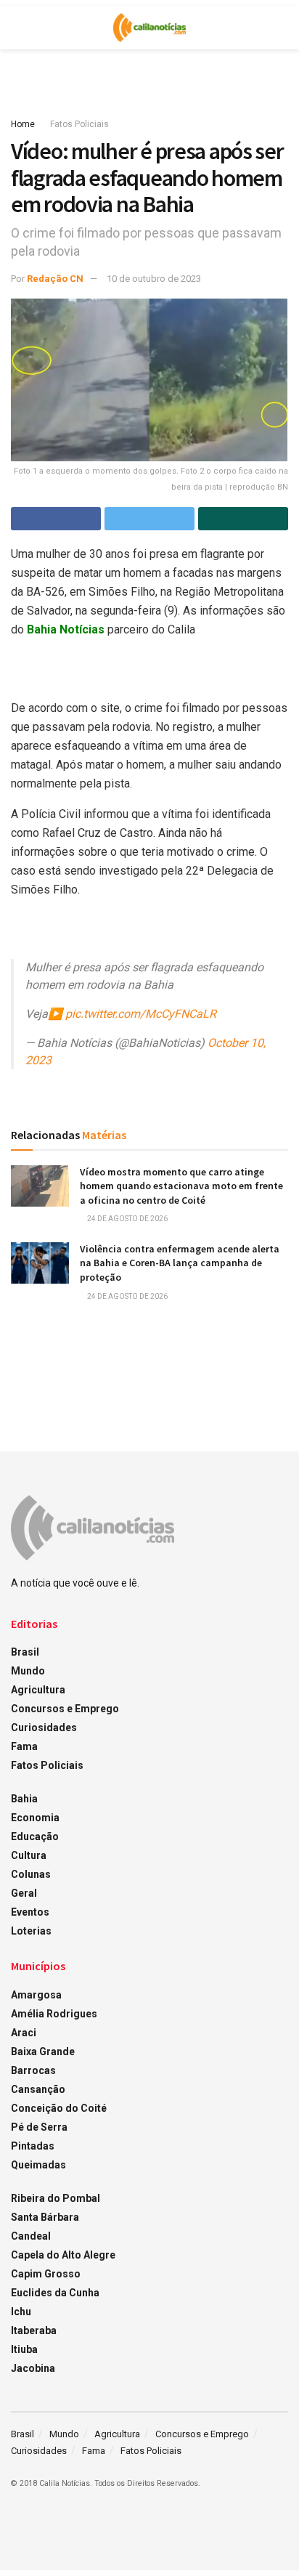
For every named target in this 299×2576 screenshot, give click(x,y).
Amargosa (36, 1995)
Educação (35, 1836)
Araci (24, 2033)
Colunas (31, 1874)
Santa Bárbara (45, 2217)
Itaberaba (34, 2330)
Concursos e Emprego (65, 1709)
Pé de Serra (39, 2127)
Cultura (29, 1855)
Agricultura (38, 1690)
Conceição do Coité (59, 2108)
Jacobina (33, 2368)
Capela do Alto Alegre (63, 2255)
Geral (24, 1893)
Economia (35, 1818)
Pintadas (33, 2146)
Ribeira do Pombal (56, 2198)
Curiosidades (44, 1728)
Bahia (24, 1799)
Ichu (21, 2312)
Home (23, 124)
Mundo (28, 1671)
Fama (24, 1746)
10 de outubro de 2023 (154, 279)
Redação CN (55, 279)
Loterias (31, 1931)
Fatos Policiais (79, 124)
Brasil (25, 1652)
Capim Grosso (46, 2274)
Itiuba (24, 2349)
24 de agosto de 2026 (127, 1219)
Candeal (31, 2236)
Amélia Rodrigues (54, 2014)
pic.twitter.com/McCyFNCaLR (141, 1014)
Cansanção (38, 2089)
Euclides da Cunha (55, 2293)
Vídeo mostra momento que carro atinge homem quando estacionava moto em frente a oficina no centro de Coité (181, 1186)
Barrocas (33, 2070)
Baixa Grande (43, 2052)
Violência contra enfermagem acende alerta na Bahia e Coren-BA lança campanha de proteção (180, 1263)
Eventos (30, 1912)
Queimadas (38, 2165)
